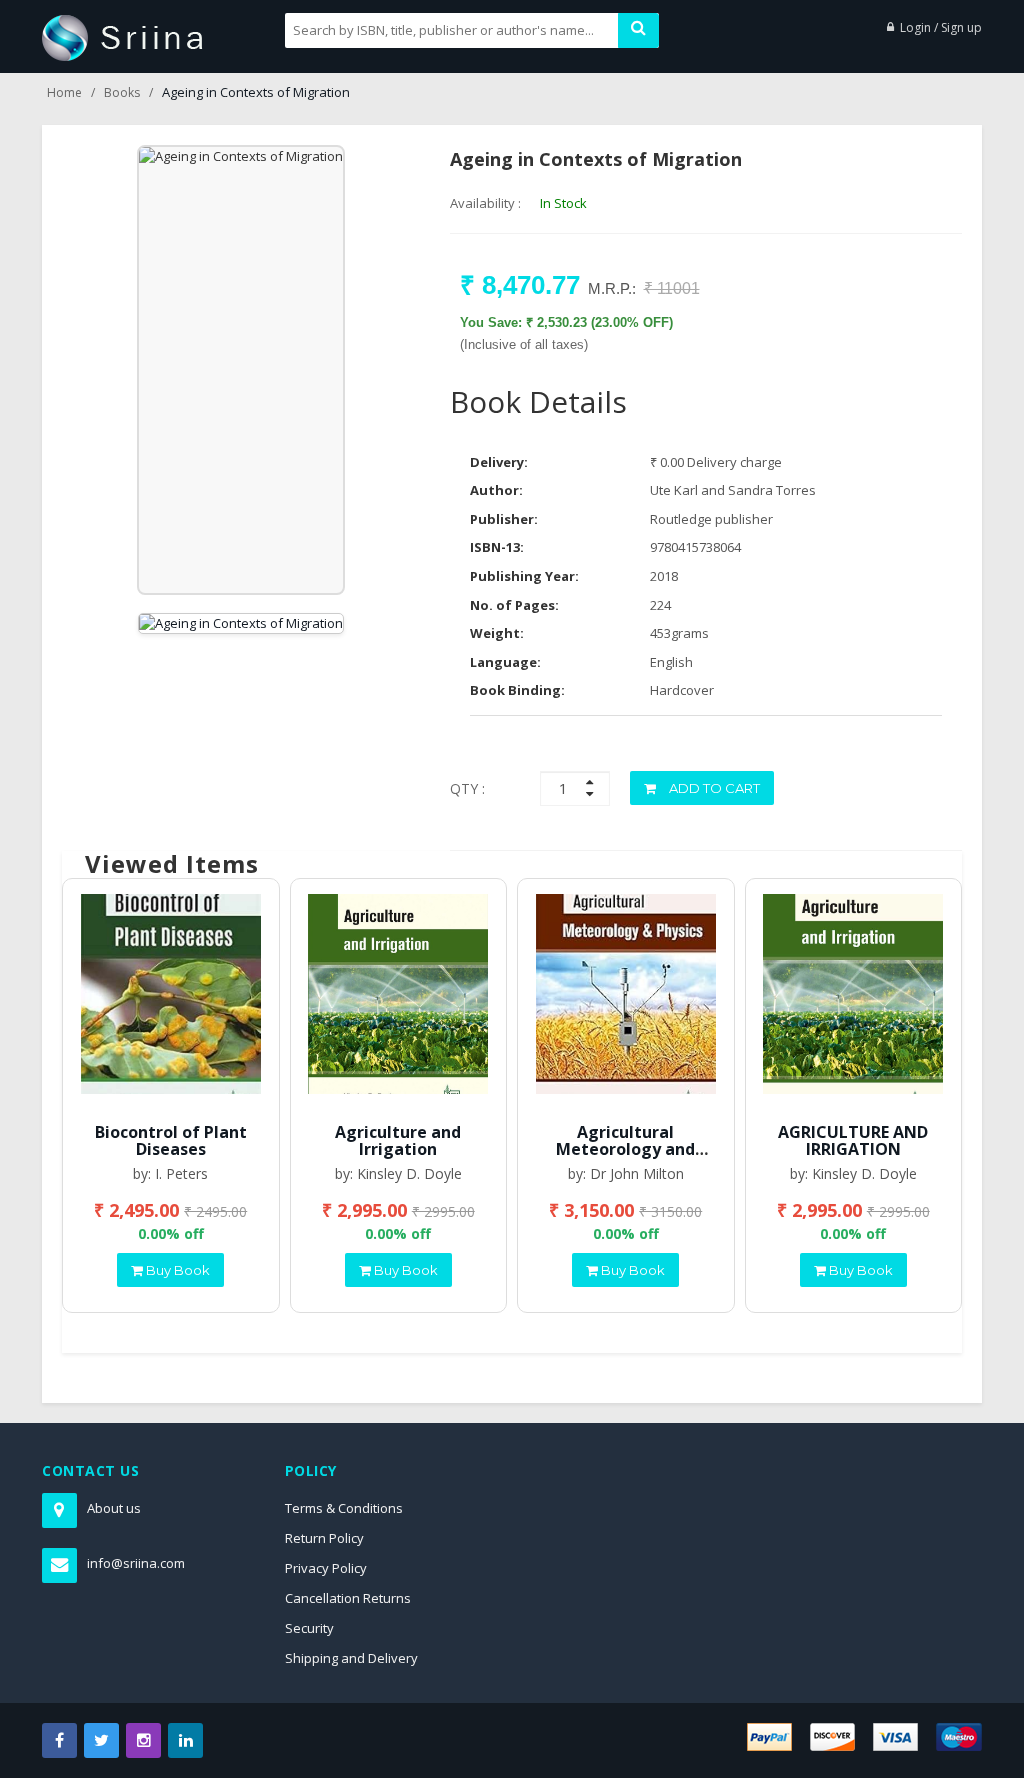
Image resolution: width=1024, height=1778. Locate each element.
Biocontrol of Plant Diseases (171, 1141)
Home (64, 92)
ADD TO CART (713, 788)
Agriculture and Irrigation (398, 1141)
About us (114, 1508)
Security (309, 1628)
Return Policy (324, 1538)
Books (122, 92)
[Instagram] (143, 1740)
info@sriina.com (136, 1563)
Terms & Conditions (344, 1508)
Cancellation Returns (348, 1598)
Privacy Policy (326, 1568)
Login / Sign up (941, 27)
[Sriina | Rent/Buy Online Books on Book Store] (122, 36)
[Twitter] (101, 1740)
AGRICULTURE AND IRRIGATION (853, 1141)
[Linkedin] (185, 1740)
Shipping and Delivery (351, 1658)
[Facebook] (59, 1740)
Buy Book (176, 1270)
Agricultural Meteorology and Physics (625, 1149)
